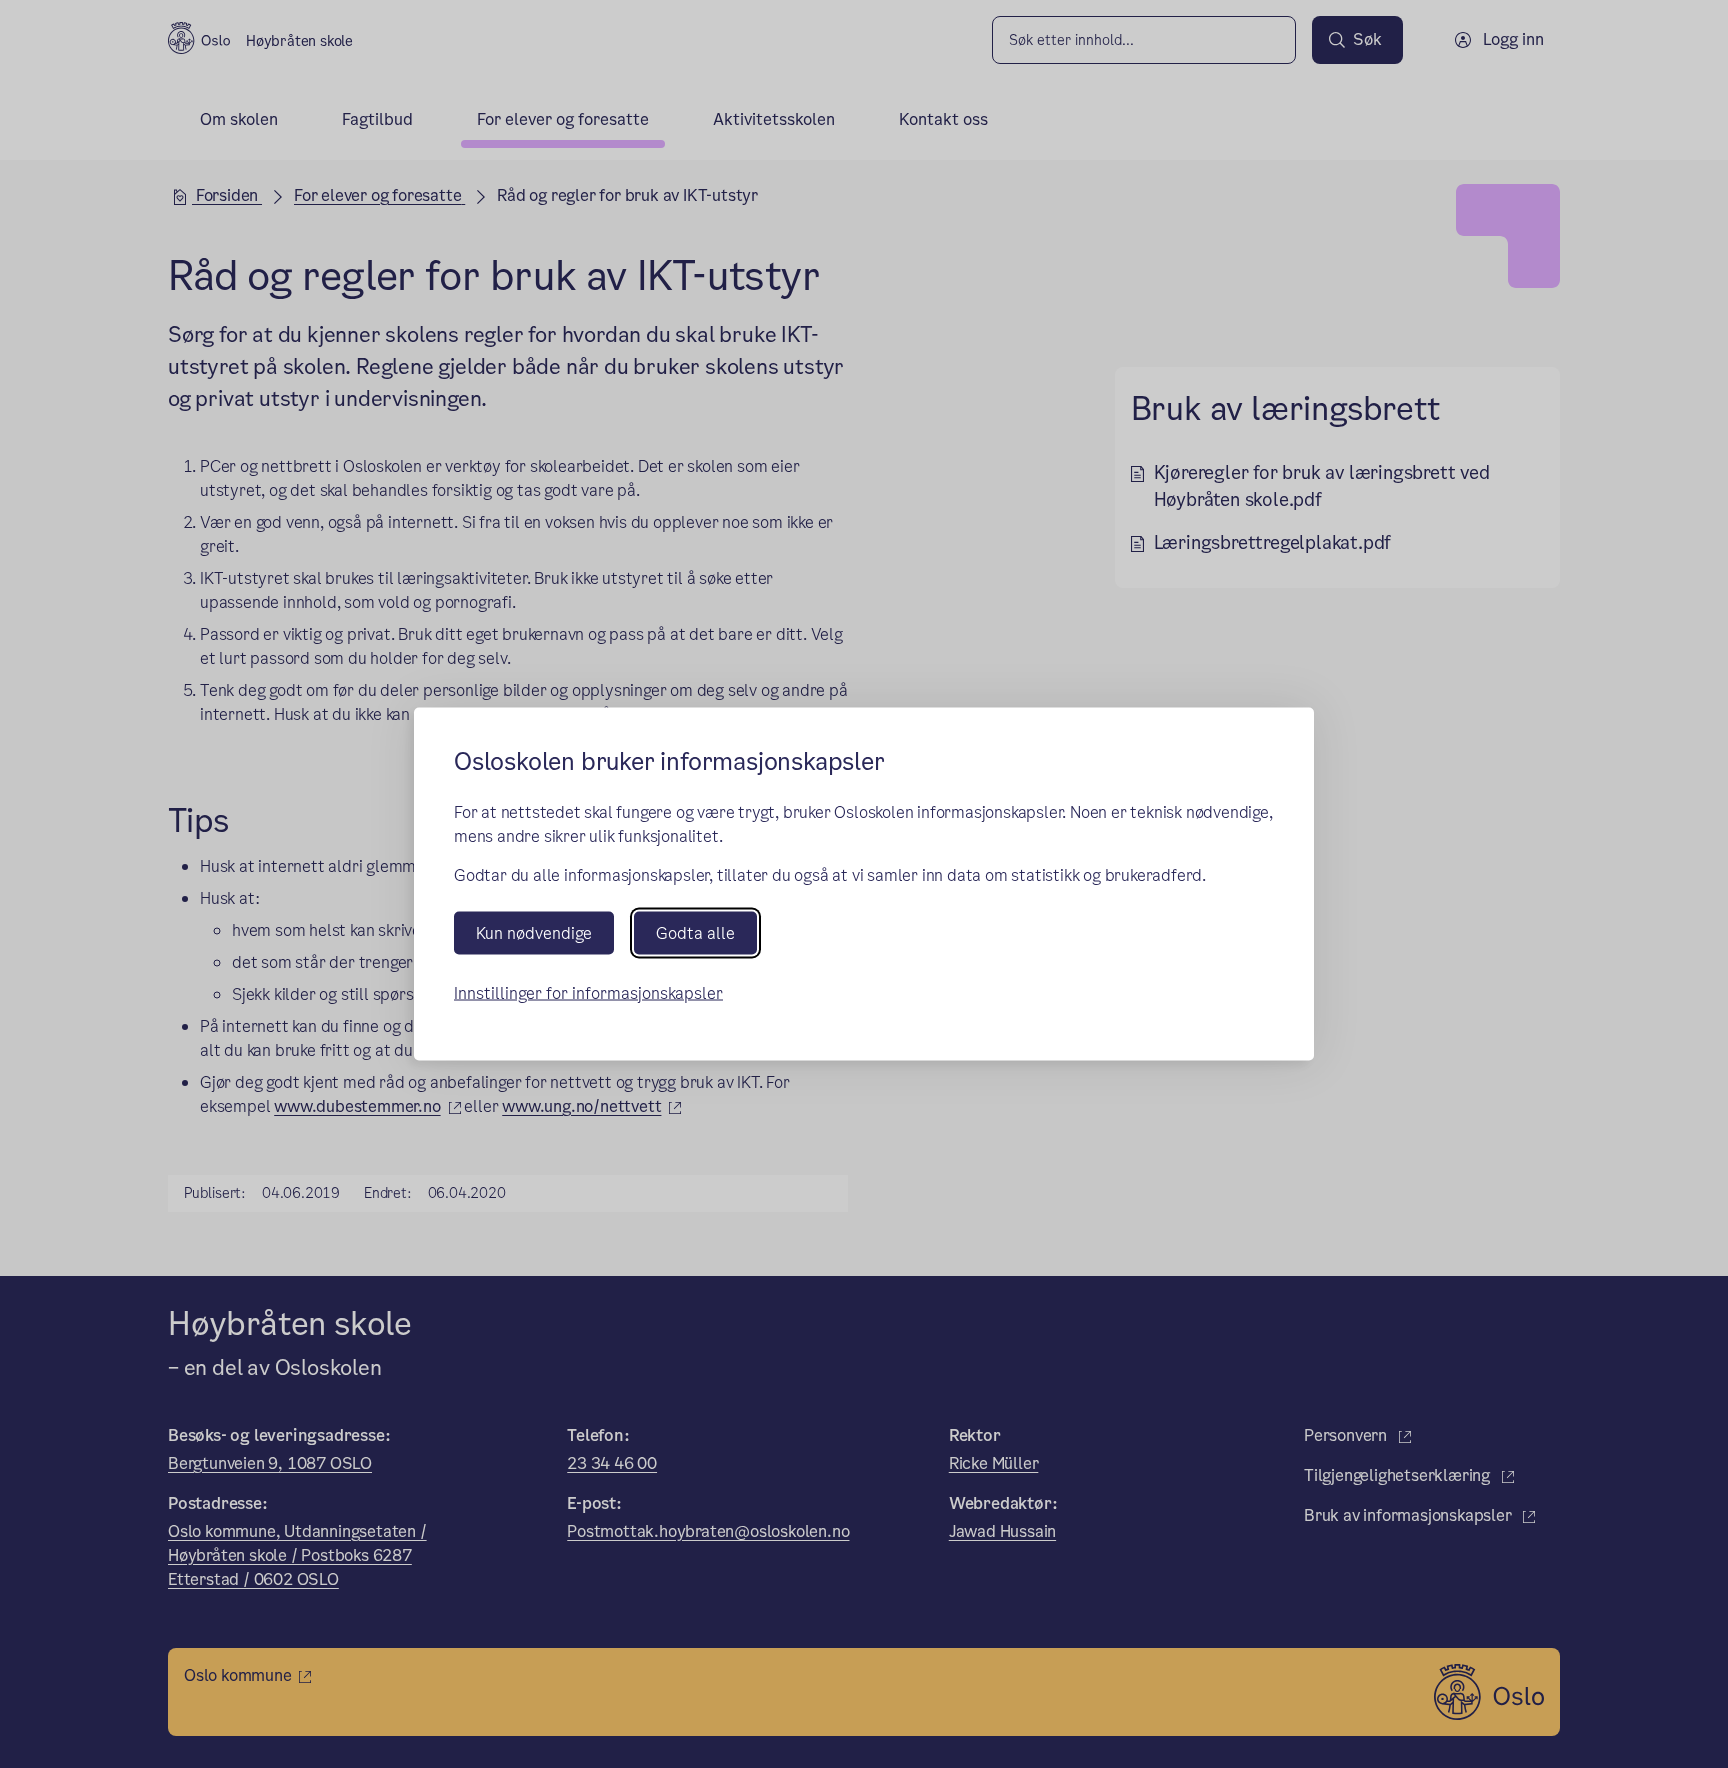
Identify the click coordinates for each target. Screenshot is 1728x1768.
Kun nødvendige (534, 932)
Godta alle (695, 932)
